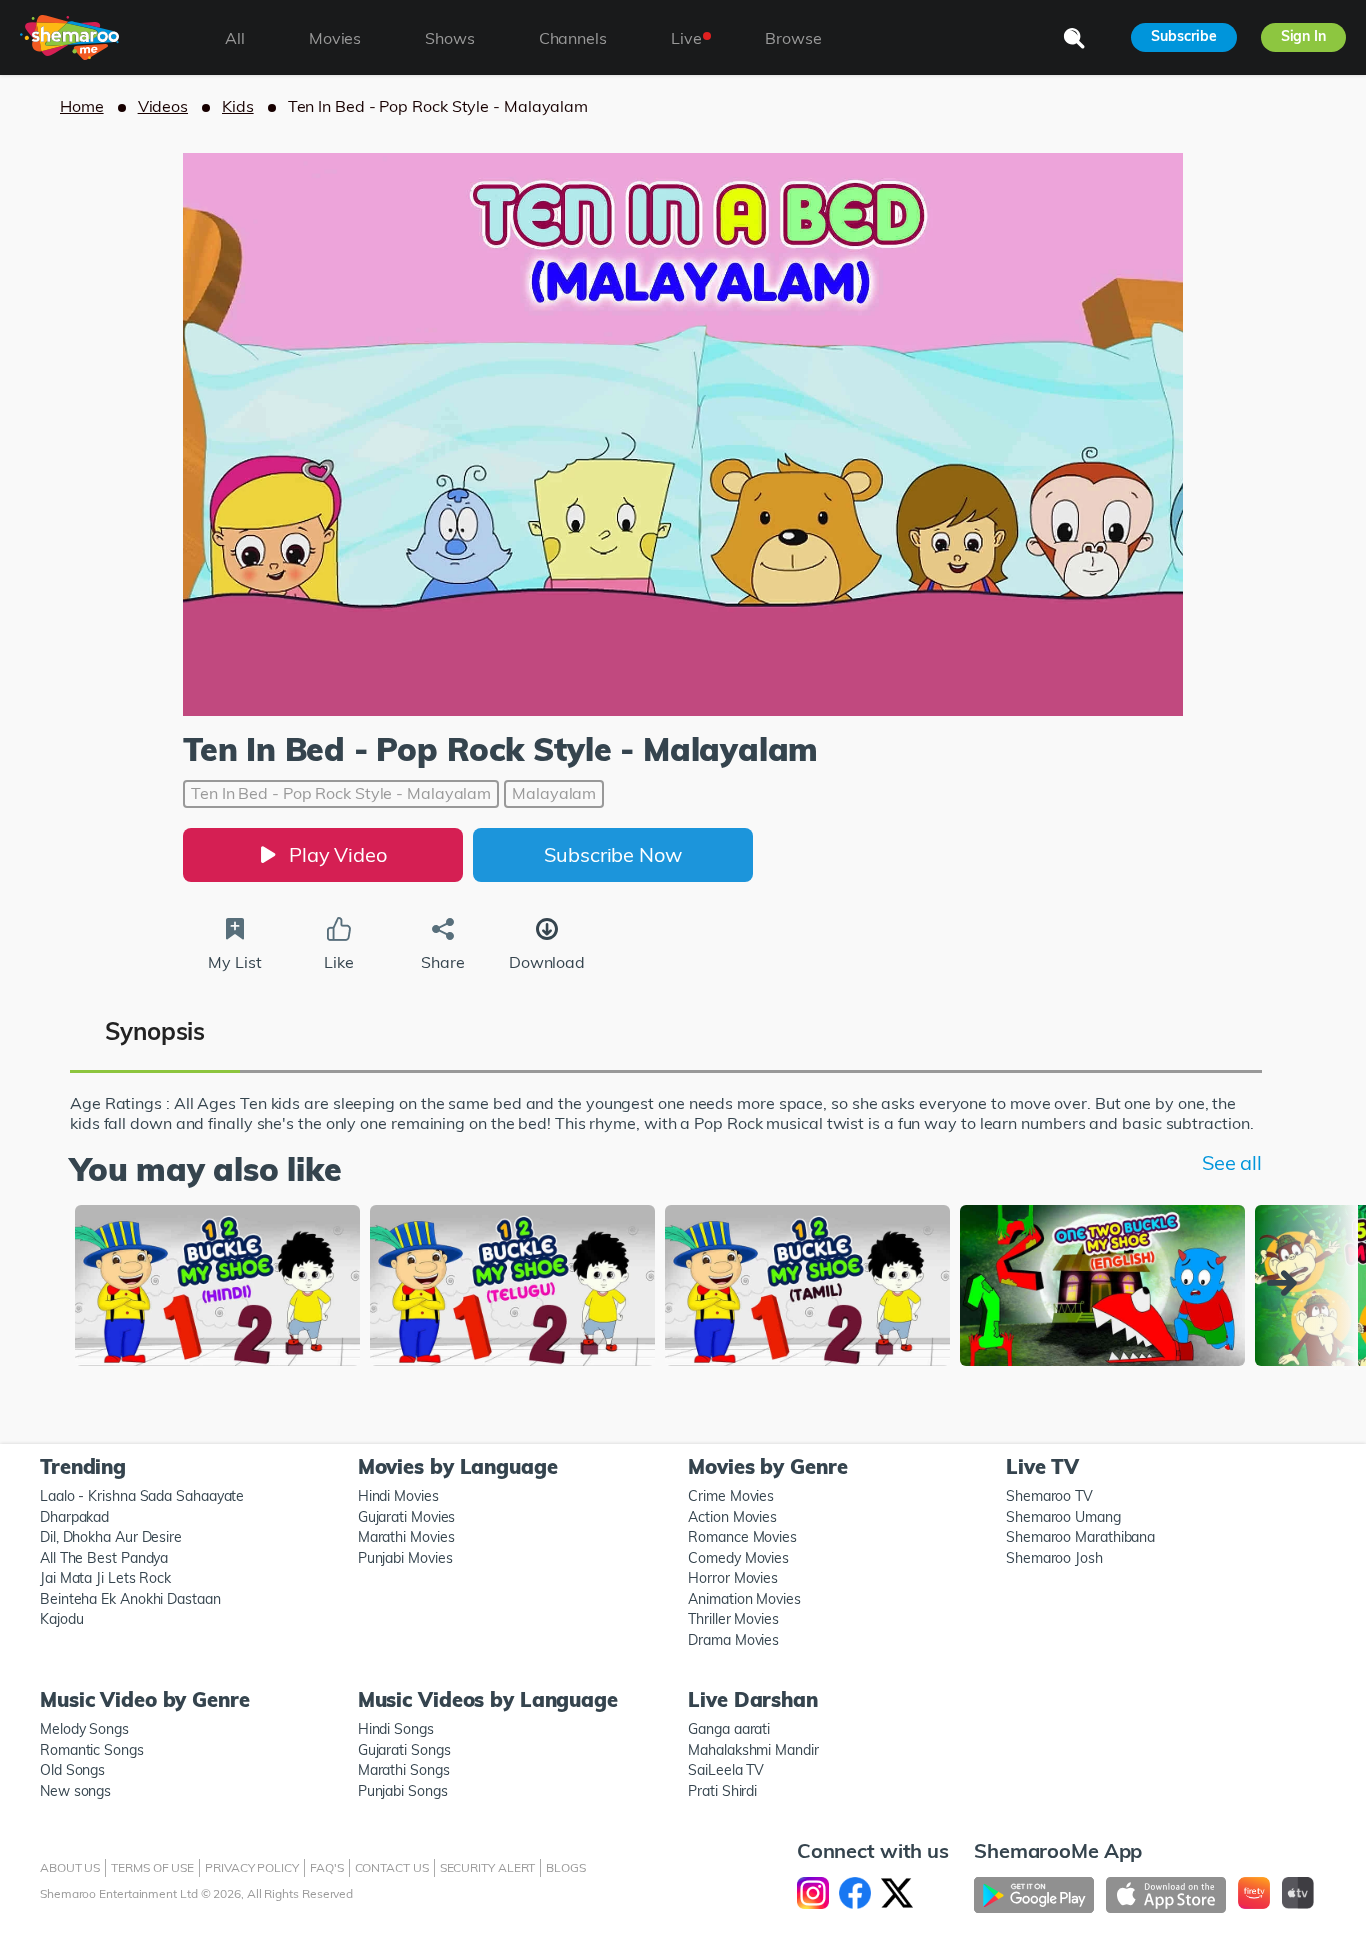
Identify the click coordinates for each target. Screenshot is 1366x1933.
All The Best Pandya (104, 1558)
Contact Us (392, 1867)
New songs (75, 1791)
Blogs (566, 1867)
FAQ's (327, 1867)
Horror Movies (733, 1578)
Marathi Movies (406, 1537)
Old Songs (72, 1770)
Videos (163, 106)
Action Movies (732, 1517)
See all (1232, 1162)
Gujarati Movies (407, 1517)
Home (82, 106)
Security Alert (488, 1867)
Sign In (1303, 36)
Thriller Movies (733, 1619)
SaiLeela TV (726, 1770)
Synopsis (155, 1031)
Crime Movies (731, 1496)
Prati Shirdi (722, 1791)
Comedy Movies (738, 1558)
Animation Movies (744, 1599)
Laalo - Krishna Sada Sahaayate (142, 1496)
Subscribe (1183, 36)
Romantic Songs (92, 1750)
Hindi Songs (396, 1729)
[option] (217, 1287)
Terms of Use (152, 1867)
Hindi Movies (398, 1496)
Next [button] (1287, 1283)
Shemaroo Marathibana (1080, 1537)
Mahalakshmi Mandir (753, 1750)
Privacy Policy (252, 1867)
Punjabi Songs (403, 1791)
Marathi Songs (404, 1770)
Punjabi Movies (405, 1558)
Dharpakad (74, 1517)
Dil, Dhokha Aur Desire (111, 1537)
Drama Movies (733, 1640)
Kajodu (61, 1619)
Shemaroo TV (1049, 1496)
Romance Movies (742, 1537)
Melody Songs (84, 1729)
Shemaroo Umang (1063, 1517)
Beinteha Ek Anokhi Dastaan (130, 1599)
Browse (793, 38)
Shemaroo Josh (1054, 1558)
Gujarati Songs (404, 1750)
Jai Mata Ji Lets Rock (105, 1578)
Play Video (338, 854)
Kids (238, 106)
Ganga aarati (729, 1729)
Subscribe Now (613, 854)
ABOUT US (70, 1867)
